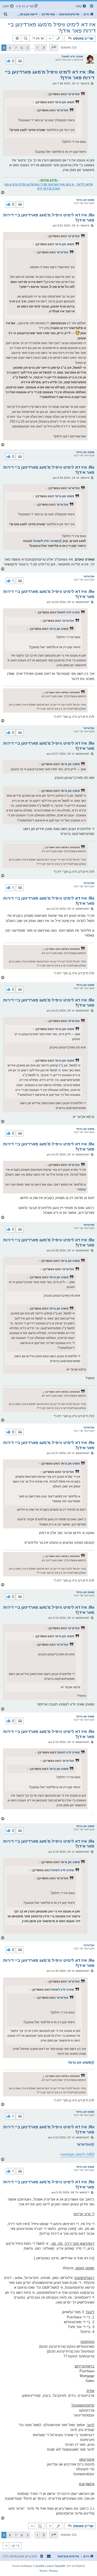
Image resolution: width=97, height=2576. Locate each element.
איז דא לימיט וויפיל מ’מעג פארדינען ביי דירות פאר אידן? (52, 28)
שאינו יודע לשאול (72, 56)
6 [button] (22, 48)
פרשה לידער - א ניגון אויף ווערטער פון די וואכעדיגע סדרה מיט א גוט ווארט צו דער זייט (48, 186)
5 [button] (28, 48)
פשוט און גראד (64, 102)
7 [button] (16, 48)
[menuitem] (81, 6)
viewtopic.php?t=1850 (77, 2154)
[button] (54, 48)
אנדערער (74, 94)
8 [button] (10, 48)
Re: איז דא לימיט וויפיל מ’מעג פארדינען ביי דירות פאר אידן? (50, 75)
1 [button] (37, 48)
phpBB (61, 2566)
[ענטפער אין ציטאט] (20, 61)
